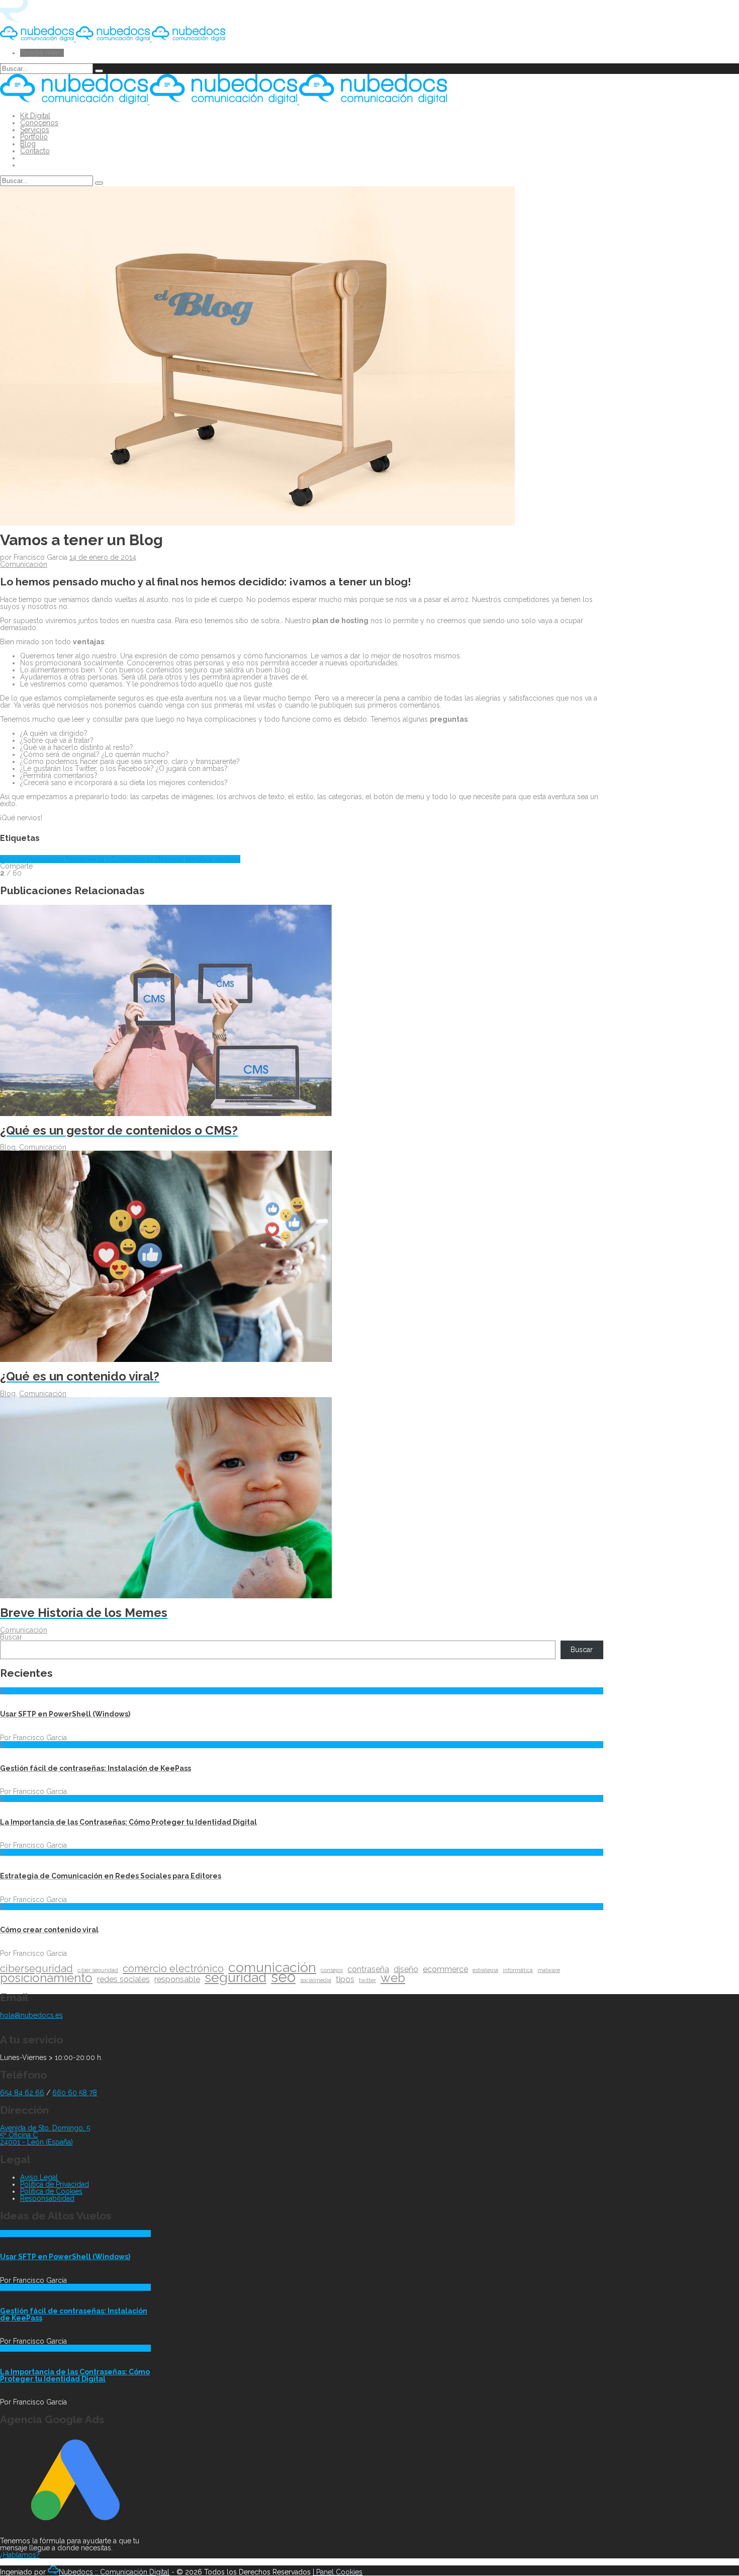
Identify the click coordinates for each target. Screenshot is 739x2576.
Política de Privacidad (55, 2184)
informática (518, 1970)
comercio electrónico (173, 1968)
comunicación (42, 859)
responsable (177, 1980)
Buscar (11, 1637)
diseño (406, 1969)
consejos (332, 1970)
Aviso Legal (39, 2177)
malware (549, 1970)
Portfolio (34, 137)
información (126, 859)
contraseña (368, 1969)
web (393, 1978)
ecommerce (445, 1969)
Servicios (35, 130)
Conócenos (39, 123)
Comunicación (24, 564)
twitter (367, 1980)
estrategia (485, 1970)
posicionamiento (46, 1978)
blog (9, 859)
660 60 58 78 (75, 2093)
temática (200, 859)
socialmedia (316, 1980)
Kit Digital (35, 116)
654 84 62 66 (22, 2093)
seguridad (236, 1978)
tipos (345, 1980)
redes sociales (123, 1980)
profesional (166, 859)
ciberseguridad (36, 1968)
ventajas (227, 859)
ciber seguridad (98, 1970)
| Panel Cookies (338, 2572)
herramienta (86, 859)
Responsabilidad (47, 2198)
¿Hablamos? (20, 2555)
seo (283, 1977)
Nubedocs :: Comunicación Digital (114, 2572)
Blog (28, 144)
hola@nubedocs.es (31, 2015)
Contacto (35, 151)
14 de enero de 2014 (103, 557)
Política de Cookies (51, 2191)
